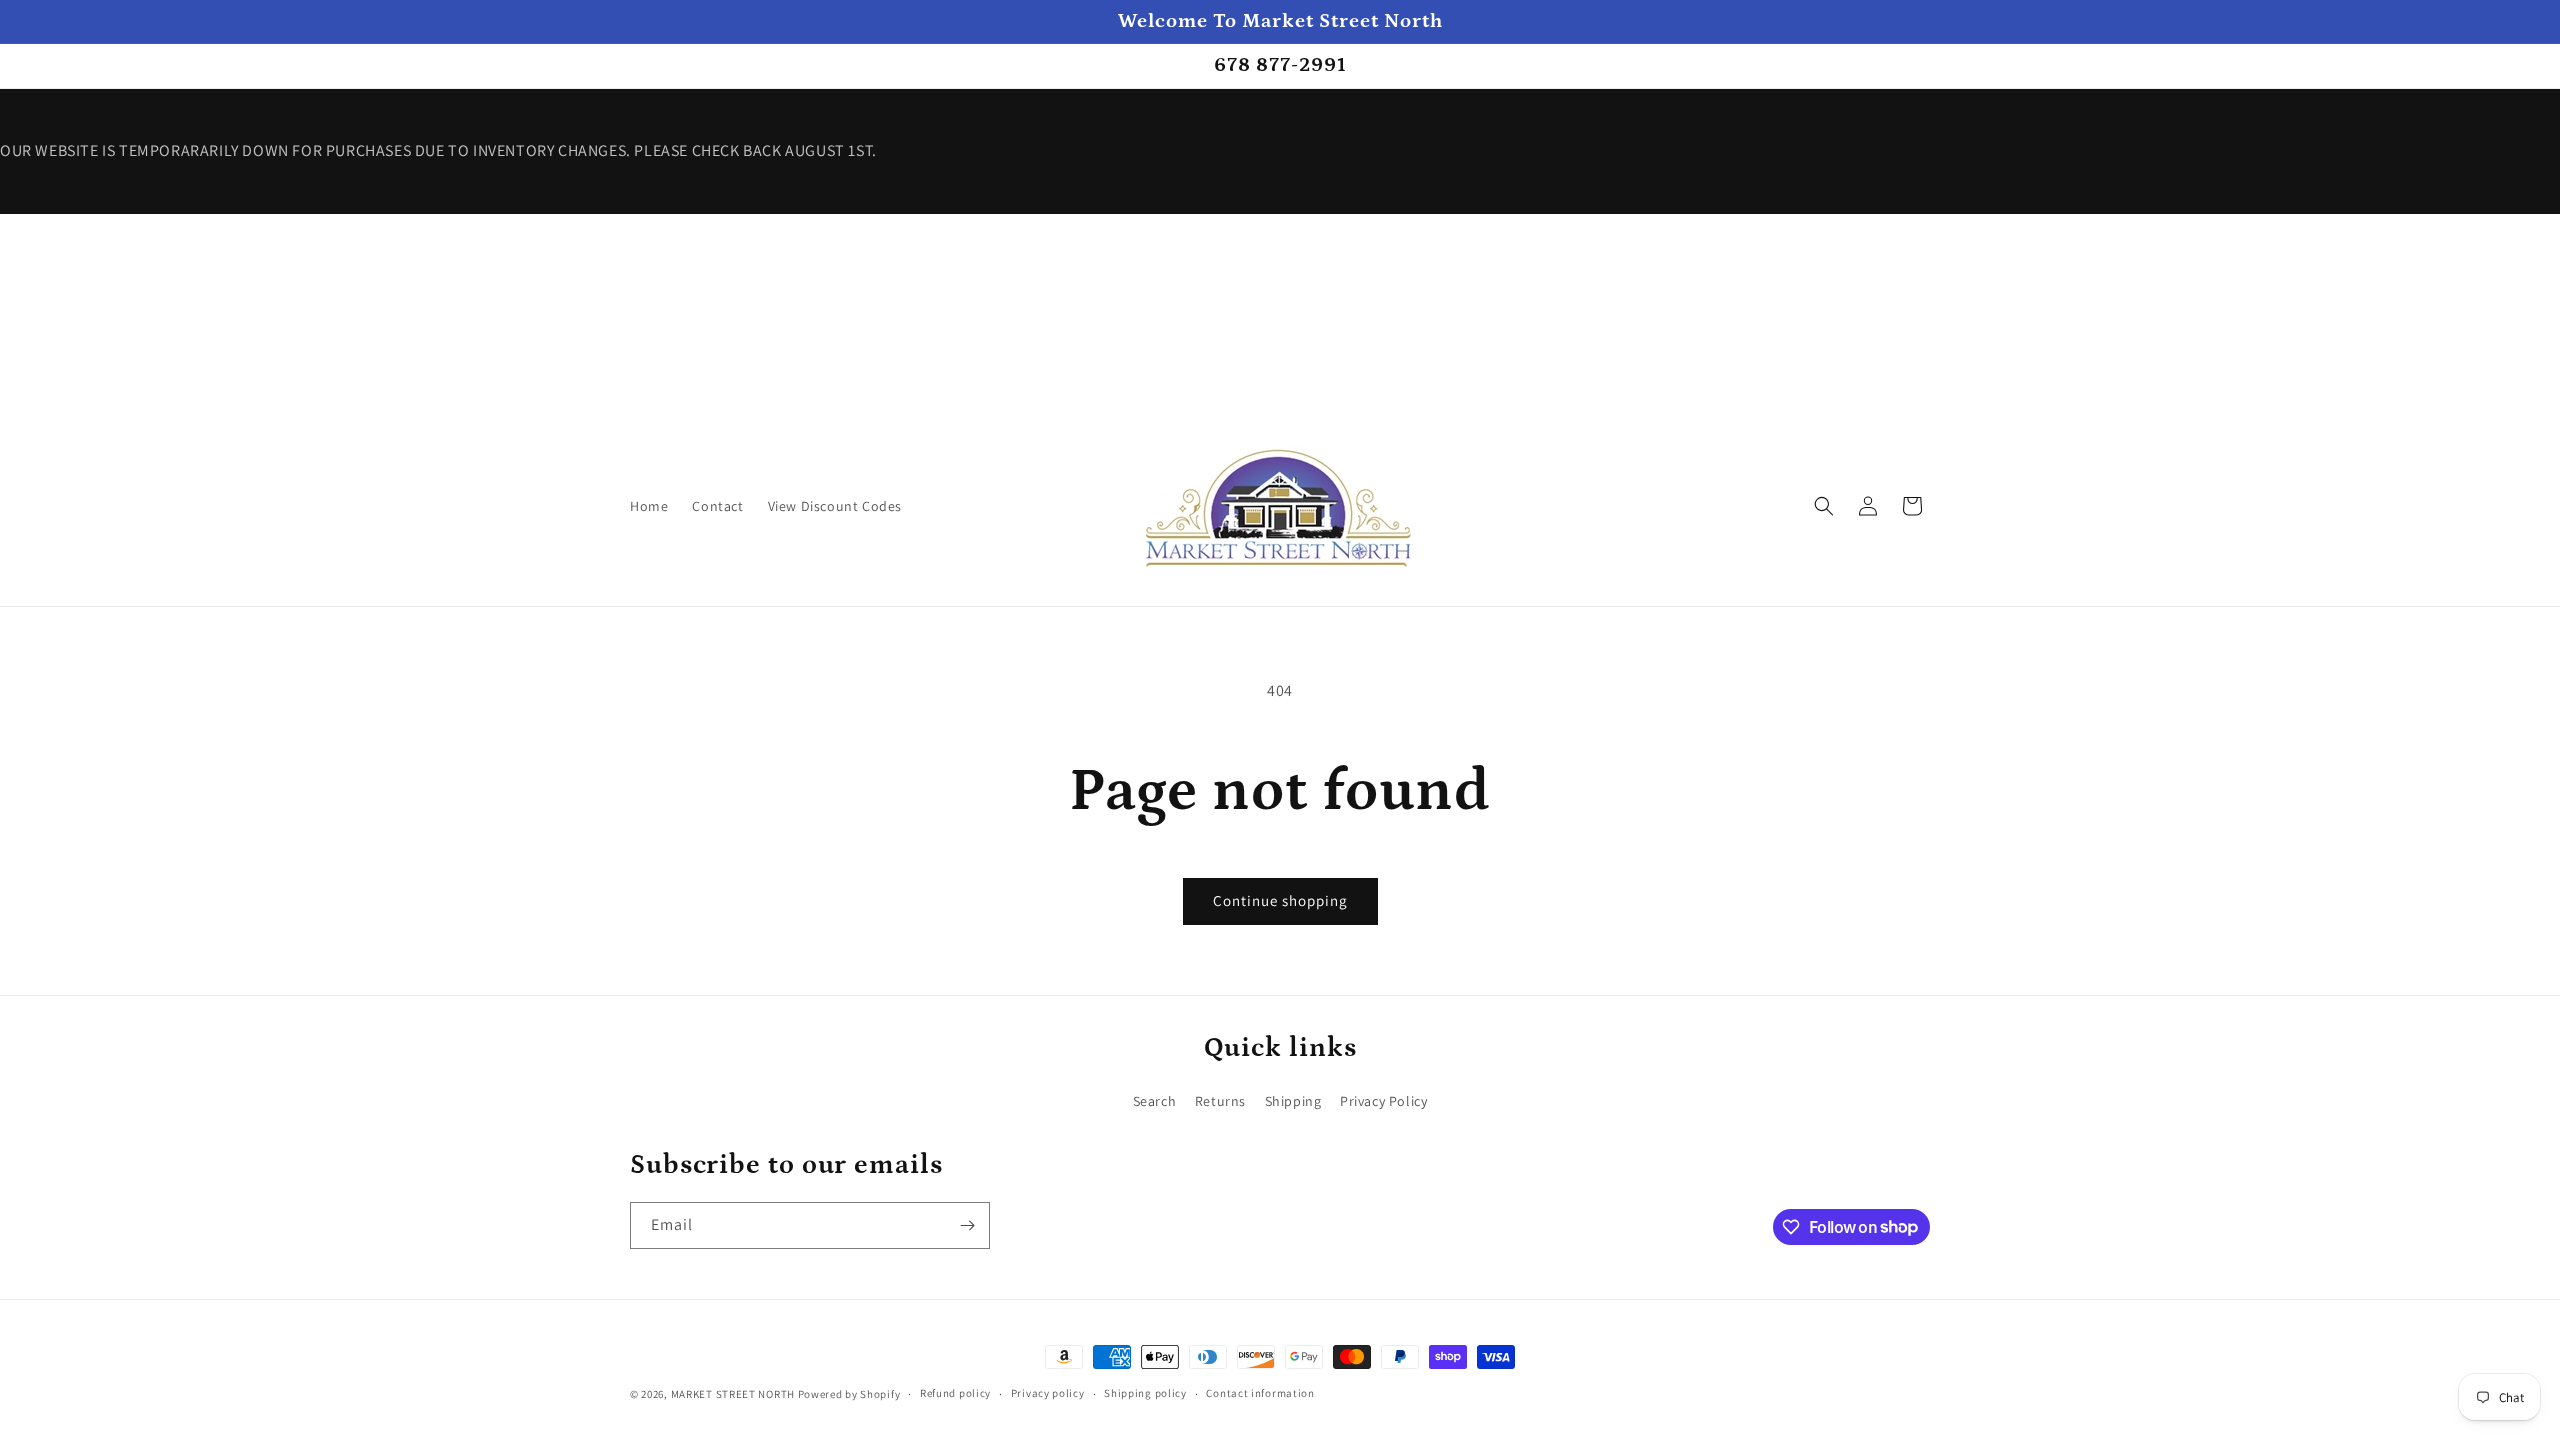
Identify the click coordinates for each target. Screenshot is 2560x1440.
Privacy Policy (1383, 1101)
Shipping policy (1145, 1393)
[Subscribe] (967, 1225)
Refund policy (955, 1393)
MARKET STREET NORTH (733, 1394)
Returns (1220, 1101)
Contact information (1260, 1393)
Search (1155, 1101)
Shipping (1293, 1101)
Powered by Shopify (849, 1394)
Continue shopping (1280, 900)
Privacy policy (1048, 1393)
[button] (1824, 506)
